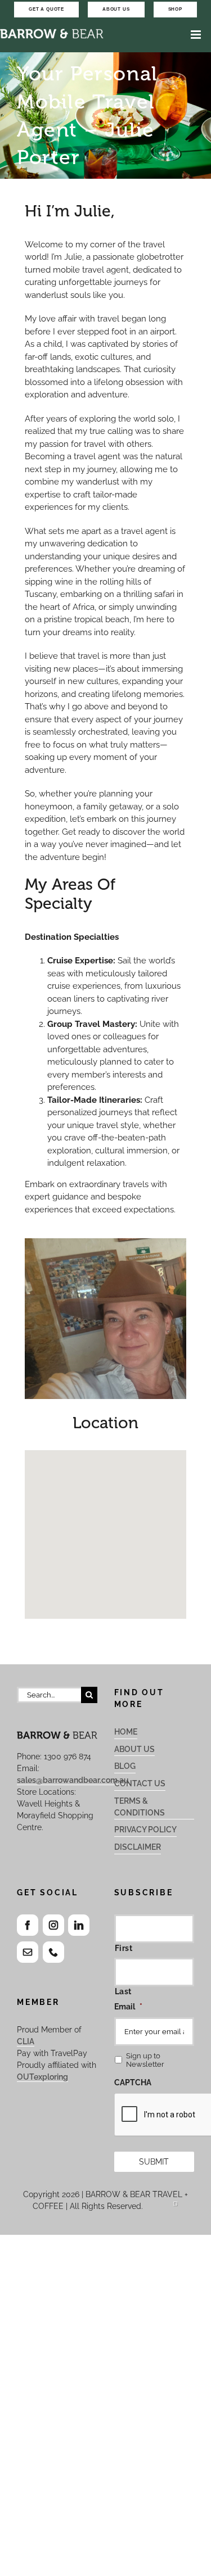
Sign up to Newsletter (145, 2060)
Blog (125, 1766)
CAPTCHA (133, 2082)
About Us (134, 1749)
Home (126, 1732)
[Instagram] (53, 1925)
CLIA (26, 2041)
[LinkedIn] (79, 1925)
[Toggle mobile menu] (197, 35)
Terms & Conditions (140, 1807)
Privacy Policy (145, 1830)
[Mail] (28, 1952)
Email (128, 2007)
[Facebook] (28, 1925)
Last (124, 1991)
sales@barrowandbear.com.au (73, 1780)
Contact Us (140, 1783)
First (124, 1948)
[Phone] (53, 1952)
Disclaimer (138, 1847)
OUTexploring (42, 2077)
